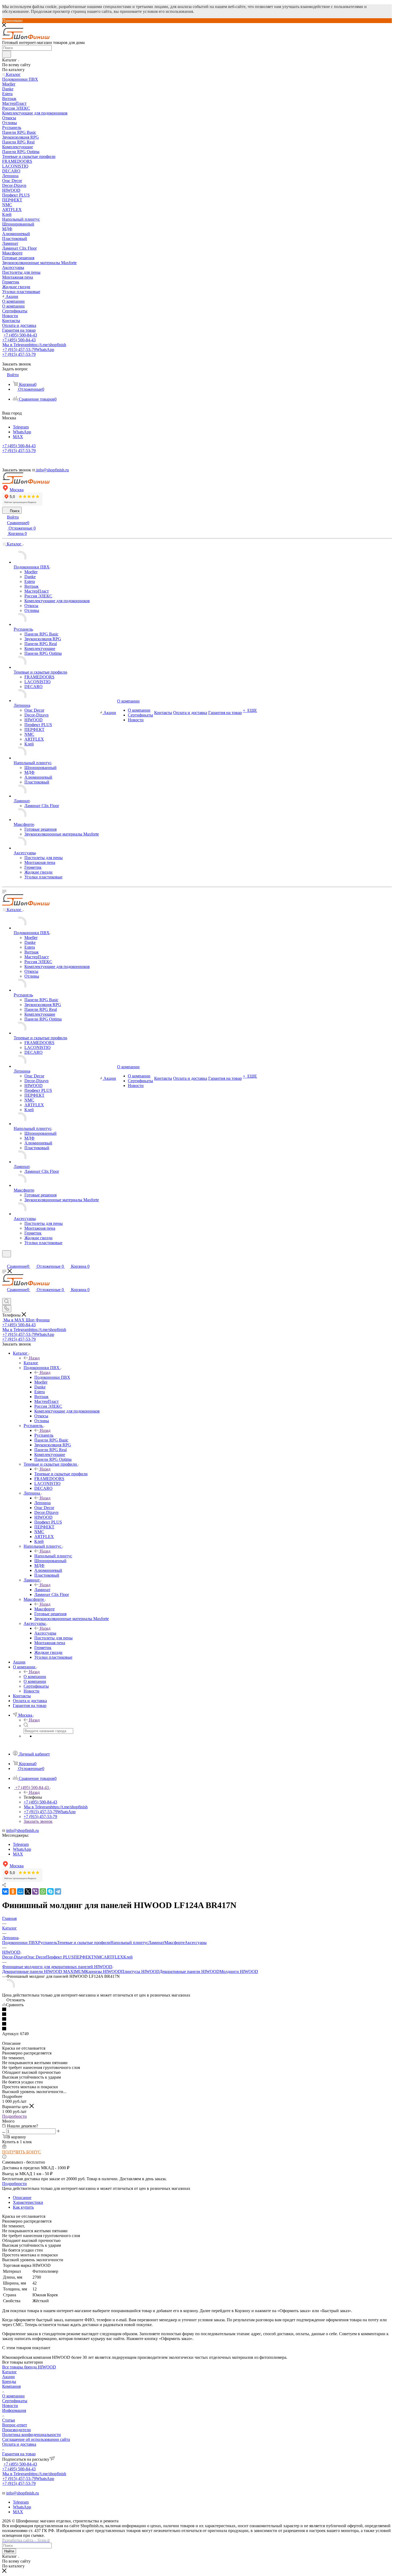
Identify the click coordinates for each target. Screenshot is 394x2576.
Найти (9, 2551)
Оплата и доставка (19, 2444)
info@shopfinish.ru (23, 1830)
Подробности (14, 2116)
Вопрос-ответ (15, 2425)
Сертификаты (15, 2401)
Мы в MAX (27, 1320)
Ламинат (42, 1590)
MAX (18, 437)
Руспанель (44, 1435)
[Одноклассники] (13, 1891)
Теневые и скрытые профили (61, 1474)
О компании (35, 1677)
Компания (11, 2386)
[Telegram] (58, 1891)
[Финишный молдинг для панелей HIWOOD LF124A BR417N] (9, 1990)
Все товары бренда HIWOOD (29, 2367)
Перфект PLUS (60, 1957)
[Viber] (35, 1891)
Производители (16, 2430)
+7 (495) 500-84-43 (20, 335)
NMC (99, 1957)
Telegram (21, 427)
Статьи (9, 2420)
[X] (28, 1891)
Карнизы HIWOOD (103, 1971)
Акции (8, 2377)
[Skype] (50, 1891)
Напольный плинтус (53, 1556)
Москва (17, 490)
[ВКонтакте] (5, 1891)
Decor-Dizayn (14, 1957)
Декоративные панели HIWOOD (189, 1971)
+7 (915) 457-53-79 (28, 350)
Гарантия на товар (19, 2454)
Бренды (9, 2381)
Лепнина (42, 1503)
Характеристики (28, 2202)
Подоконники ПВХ (52, 1377)
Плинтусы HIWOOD (140, 1971)
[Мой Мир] (20, 1891)
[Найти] (7, 54)
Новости (10, 2406)
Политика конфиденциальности (31, 2435)
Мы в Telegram (34, 345)
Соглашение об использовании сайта (36, 2439)
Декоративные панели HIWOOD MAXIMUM (44, 1971)
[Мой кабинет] (5, 1261)
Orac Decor (36, 1957)
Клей (128, 1957)
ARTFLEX (114, 1957)
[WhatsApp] (43, 1891)
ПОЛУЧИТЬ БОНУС (22, 2152)
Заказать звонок (38, 1821)
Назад (34, 1358)
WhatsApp (22, 432)
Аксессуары (45, 1633)
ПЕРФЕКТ (84, 1957)
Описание (22, 2198)
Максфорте (44, 1609)
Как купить (23, 2207)
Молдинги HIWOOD (239, 1971)
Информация (14, 2410)
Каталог (31, 1363)
